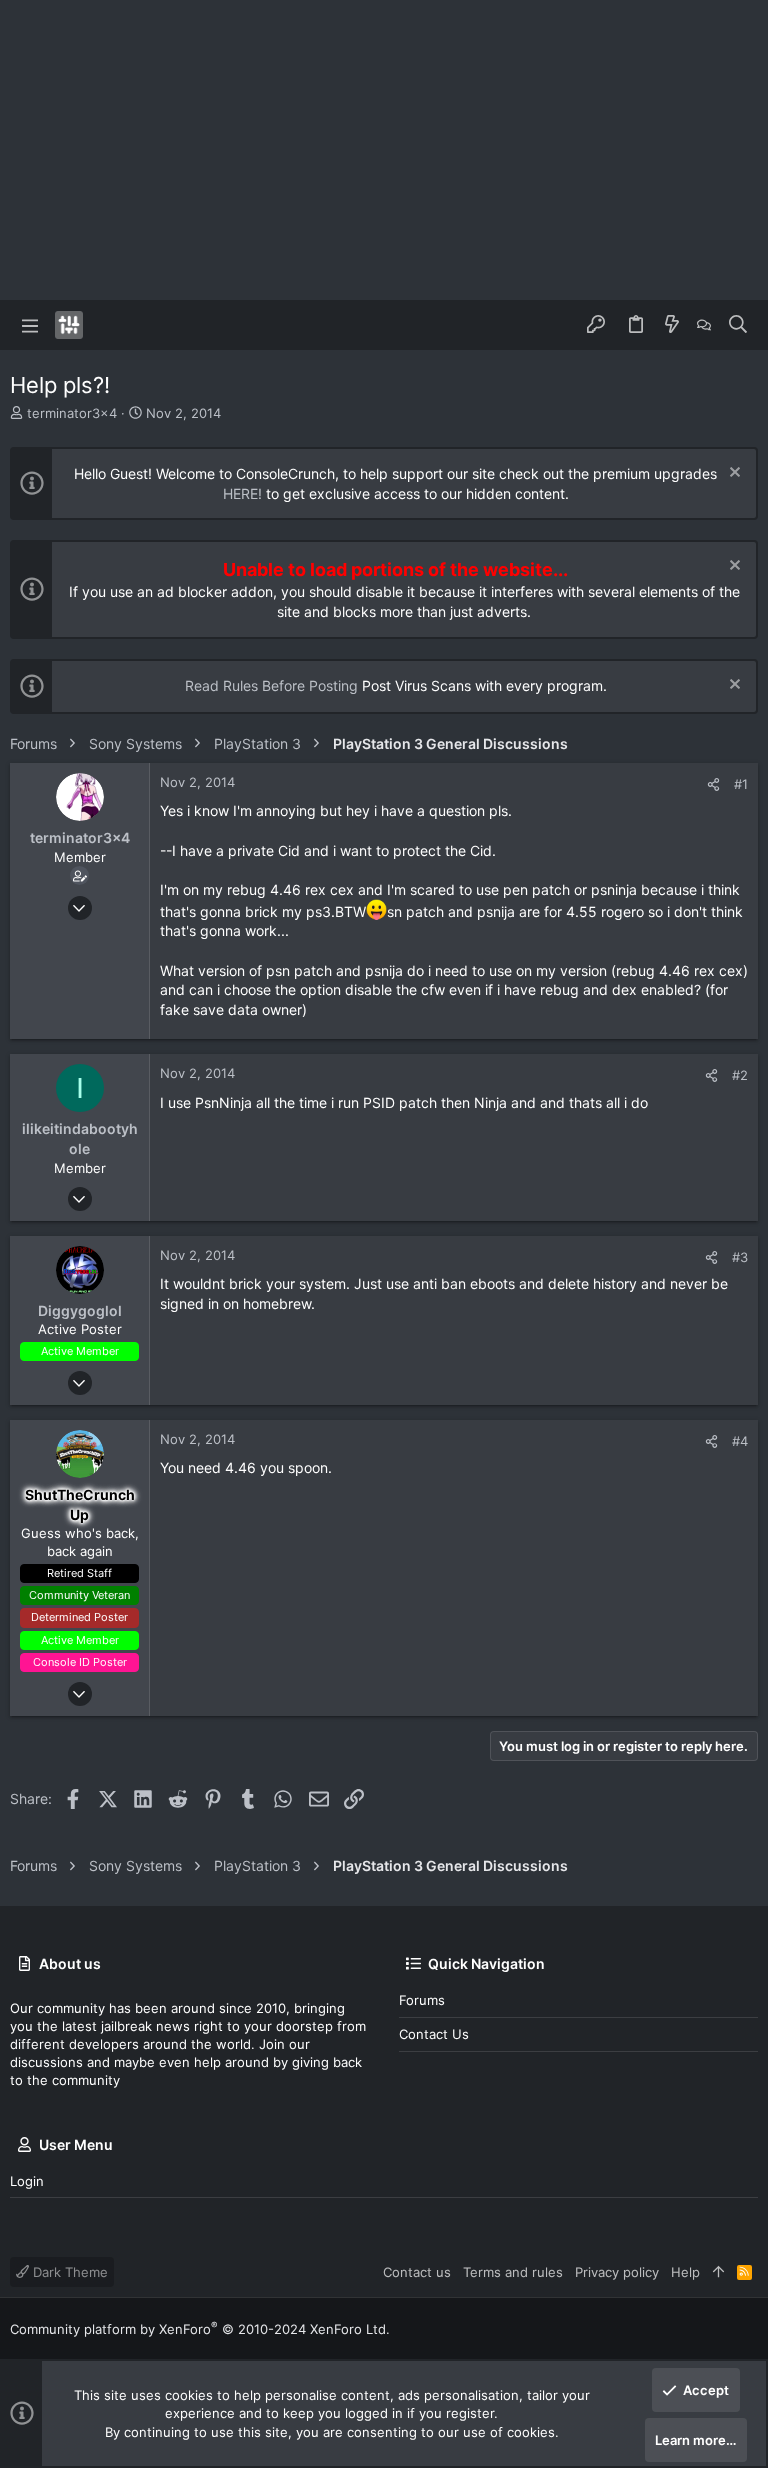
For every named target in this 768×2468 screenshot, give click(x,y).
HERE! (242, 493)
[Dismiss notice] (732, 474)
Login (27, 2181)
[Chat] (704, 325)
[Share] (713, 784)
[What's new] (672, 325)
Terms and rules (513, 2272)
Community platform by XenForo (200, 2329)
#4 (740, 1441)
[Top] (718, 2272)
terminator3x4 (72, 413)
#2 (740, 1075)
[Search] (738, 325)
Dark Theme (68, 2272)
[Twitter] (749, 2328)
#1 (741, 784)
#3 (740, 1257)
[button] (30, 325)
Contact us (434, 2034)
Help (685, 2272)
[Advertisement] (384, 150)
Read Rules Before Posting (271, 685)
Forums (422, 2000)
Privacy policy (617, 2272)
